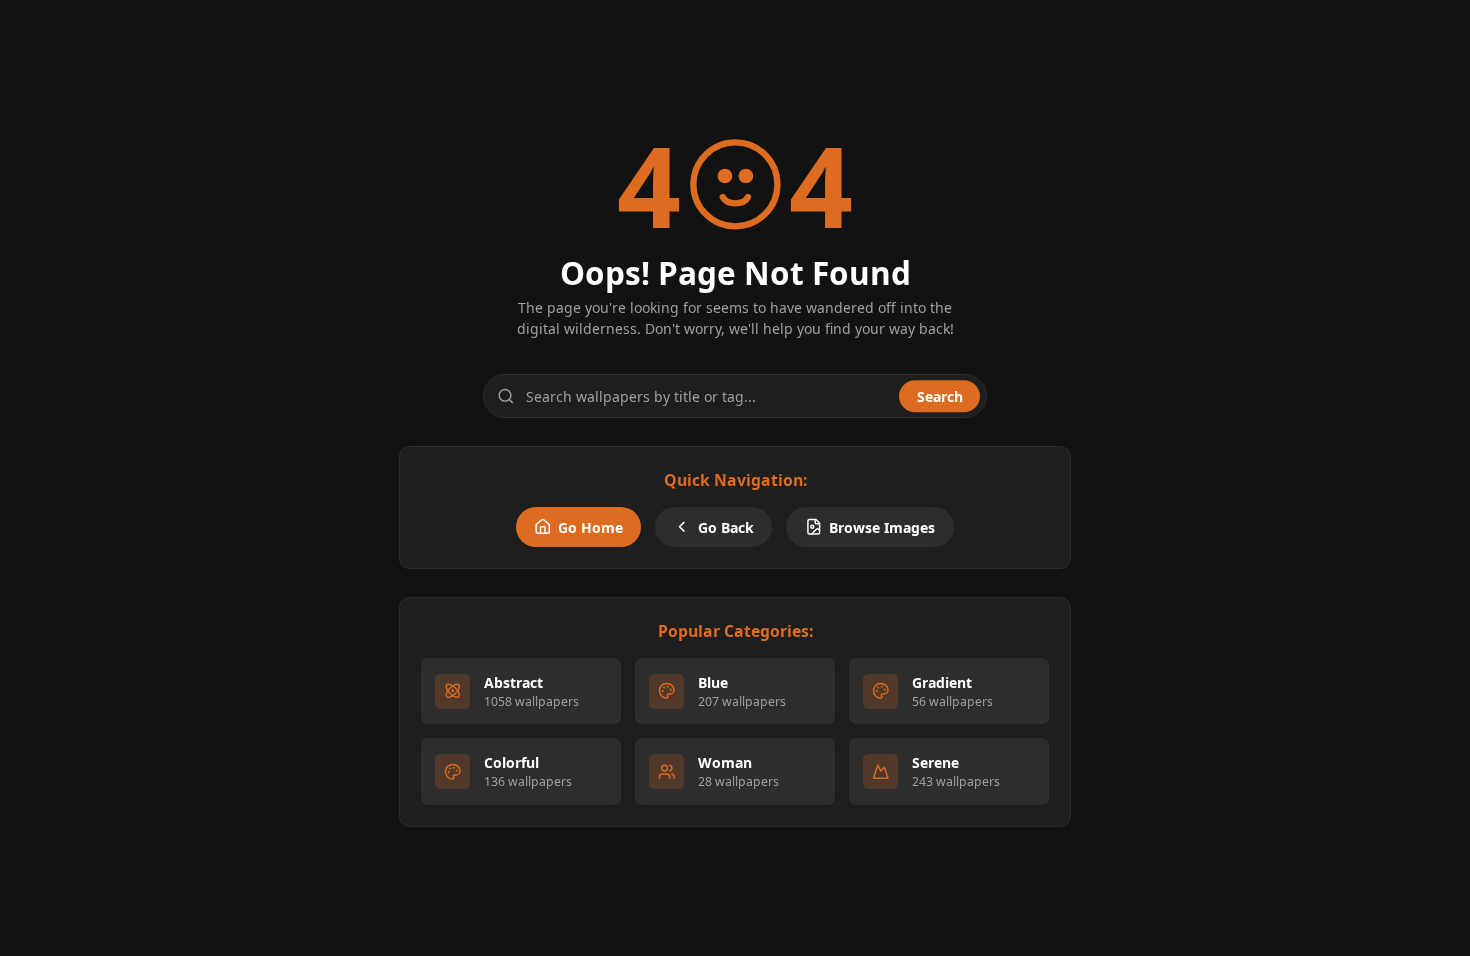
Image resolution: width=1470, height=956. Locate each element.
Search (940, 396)
